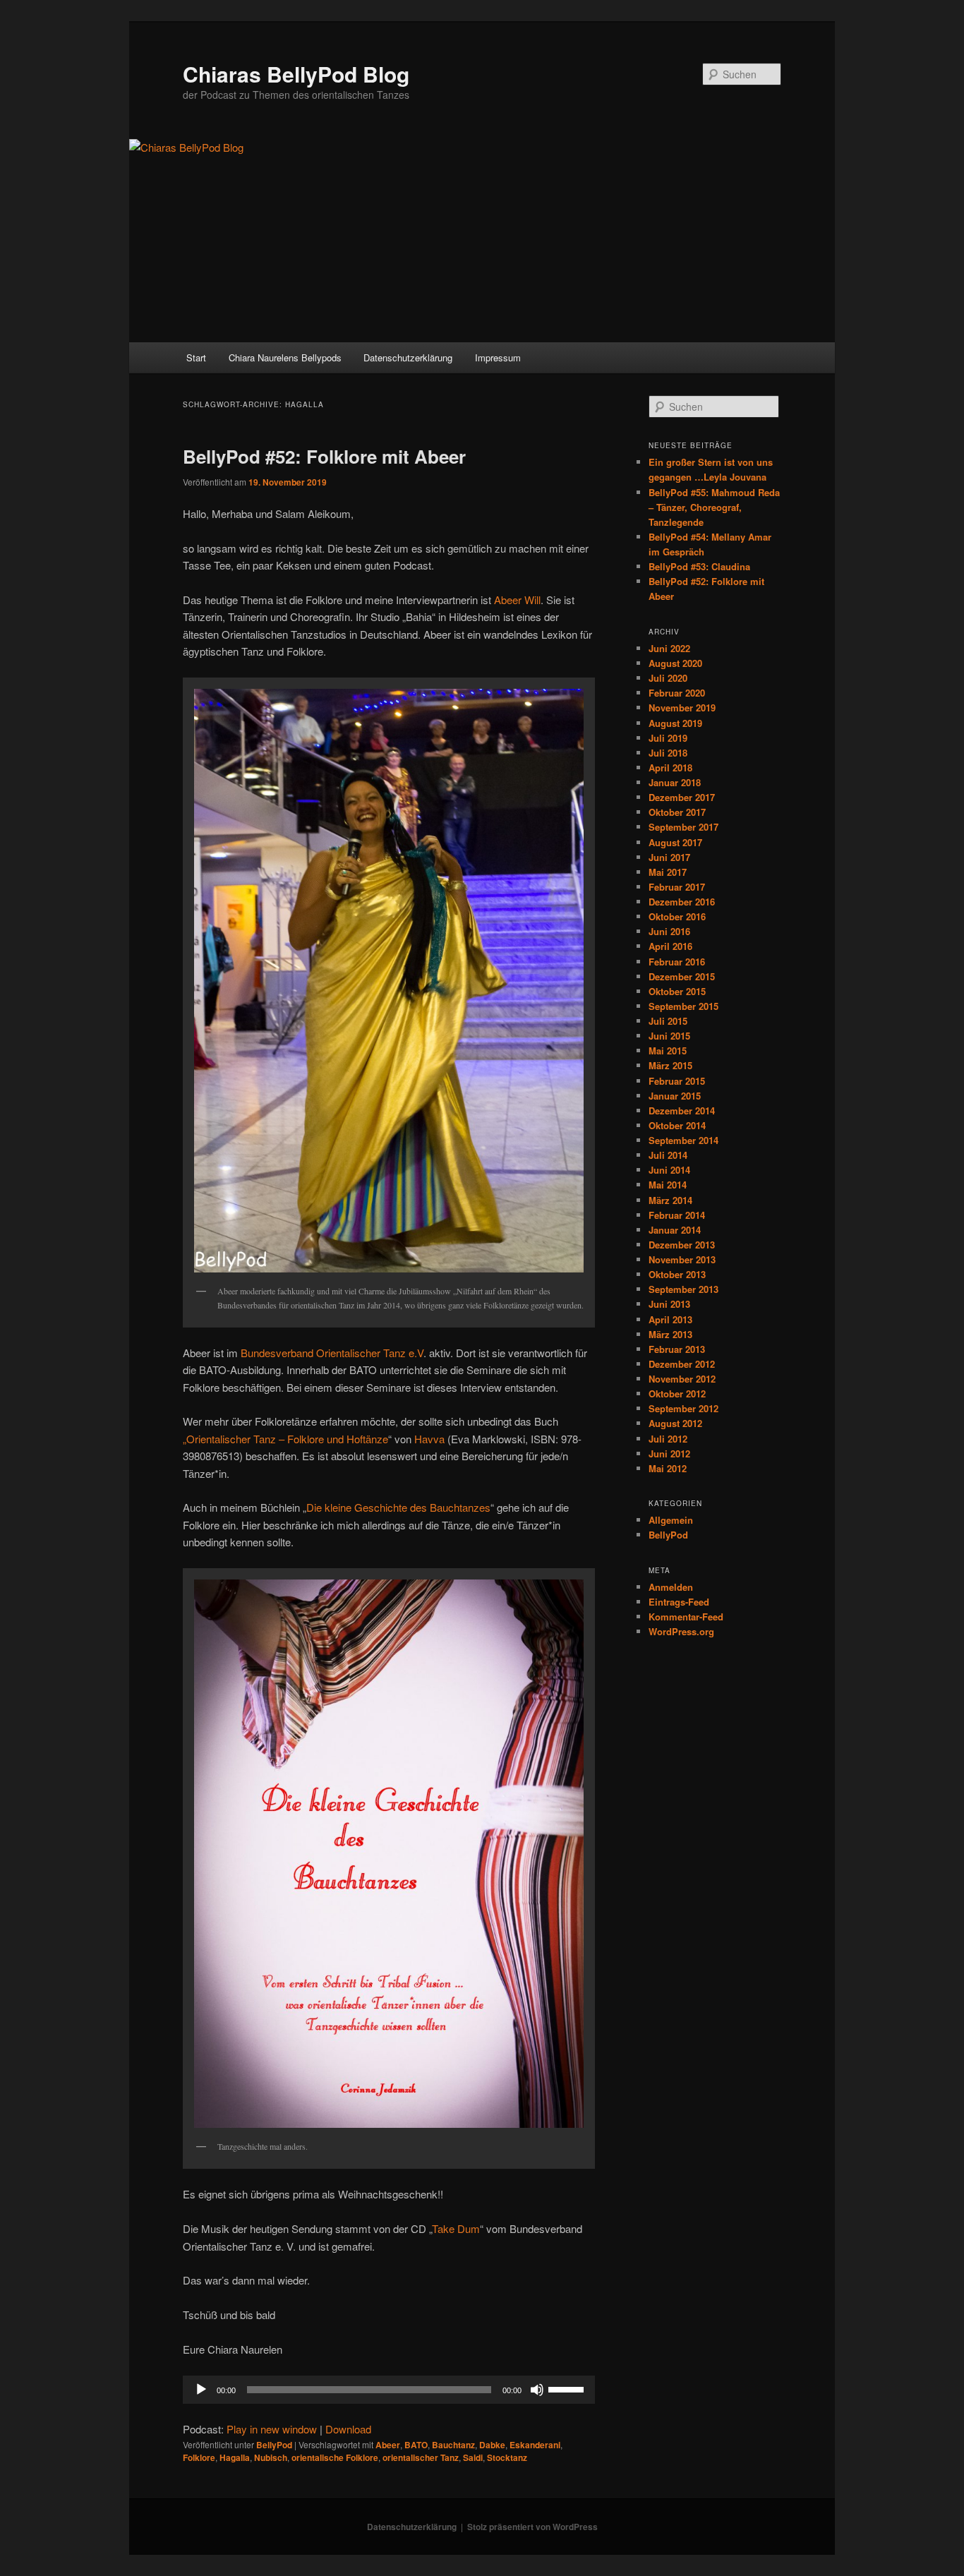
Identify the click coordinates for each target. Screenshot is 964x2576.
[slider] (568, 2388)
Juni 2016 (669, 931)
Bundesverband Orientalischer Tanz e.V (332, 1353)
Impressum (498, 357)
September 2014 (683, 1140)
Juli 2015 (668, 1021)
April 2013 (670, 1319)
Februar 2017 (677, 887)
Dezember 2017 (682, 797)
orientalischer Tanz (421, 2457)
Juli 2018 (668, 753)
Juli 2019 (668, 738)
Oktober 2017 (677, 812)
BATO (416, 2445)
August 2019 (675, 723)
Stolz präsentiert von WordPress (532, 2527)
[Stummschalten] (537, 2390)
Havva (429, 1439)
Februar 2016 (677, 962)
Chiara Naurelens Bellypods (285, 357)
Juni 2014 (669, 1170)
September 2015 (683, 1006)
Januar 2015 (675, 1096)
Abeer (388, 2445)
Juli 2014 (668, 1155)
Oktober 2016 (677, 916)
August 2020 (675, 663)
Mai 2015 (668, 1051)
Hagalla (235, 2457)
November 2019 (682, 708)
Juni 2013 (669, 1304)
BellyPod (274, 2445)
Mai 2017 (668, 872)
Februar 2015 (677, 1081)
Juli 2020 (668, 678)
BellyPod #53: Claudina (699, 566)
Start (196, 357)
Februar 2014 (677, 1215)
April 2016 (670, 946)
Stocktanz (507, 2457)
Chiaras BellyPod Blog (296, 74)
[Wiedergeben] (201, 2390)
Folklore (199, 2457)
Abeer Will (517, 600)
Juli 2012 (668, 1439)
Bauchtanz (453, 2445)
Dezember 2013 (682, 1245)
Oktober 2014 (677, 1125)
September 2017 (683, 827)
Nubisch (271, 2457)
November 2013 (682, 1259)
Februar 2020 (677, 693)
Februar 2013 (677, 1349)
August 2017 (675, 842)
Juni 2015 (669, 1036)
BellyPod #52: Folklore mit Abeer (324, 456)
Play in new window (272, 2429)
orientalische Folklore (335, 2457)
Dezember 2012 (682, 1364)
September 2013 (683, 1289)
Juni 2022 (669, 648)
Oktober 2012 (677, 1394)
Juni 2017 (669, 857)
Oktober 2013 (677, 1274)
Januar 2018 (675, 782)
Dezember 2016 (682, 902)
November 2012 (682, 1379)
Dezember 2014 (682, 1111)
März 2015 (670, 1065)
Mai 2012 (668, 1468)
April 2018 (670, 768)
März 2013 (670, 1334)
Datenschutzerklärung (408, 357)
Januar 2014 (675, 1230)
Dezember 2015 (682, 976)
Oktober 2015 (677, 991)
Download (348, 2429)
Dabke (492, 2445)
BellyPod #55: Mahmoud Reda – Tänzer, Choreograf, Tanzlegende (714, 507)
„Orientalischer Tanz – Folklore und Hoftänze (285, 1439)
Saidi (473, 2457)
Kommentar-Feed (686, 1617)
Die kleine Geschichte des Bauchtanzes (398, 1507)
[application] (389, 2390)
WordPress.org (681, 1631)
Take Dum (456, 2228)
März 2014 (670, 1200)
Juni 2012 (669, 1453)
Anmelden (671, 1587)
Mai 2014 (668, 1185)
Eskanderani (535, 2445)
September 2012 (683, 1408)
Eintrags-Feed (679, 1602)
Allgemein (671, 1520)
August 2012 (675, 1423)
